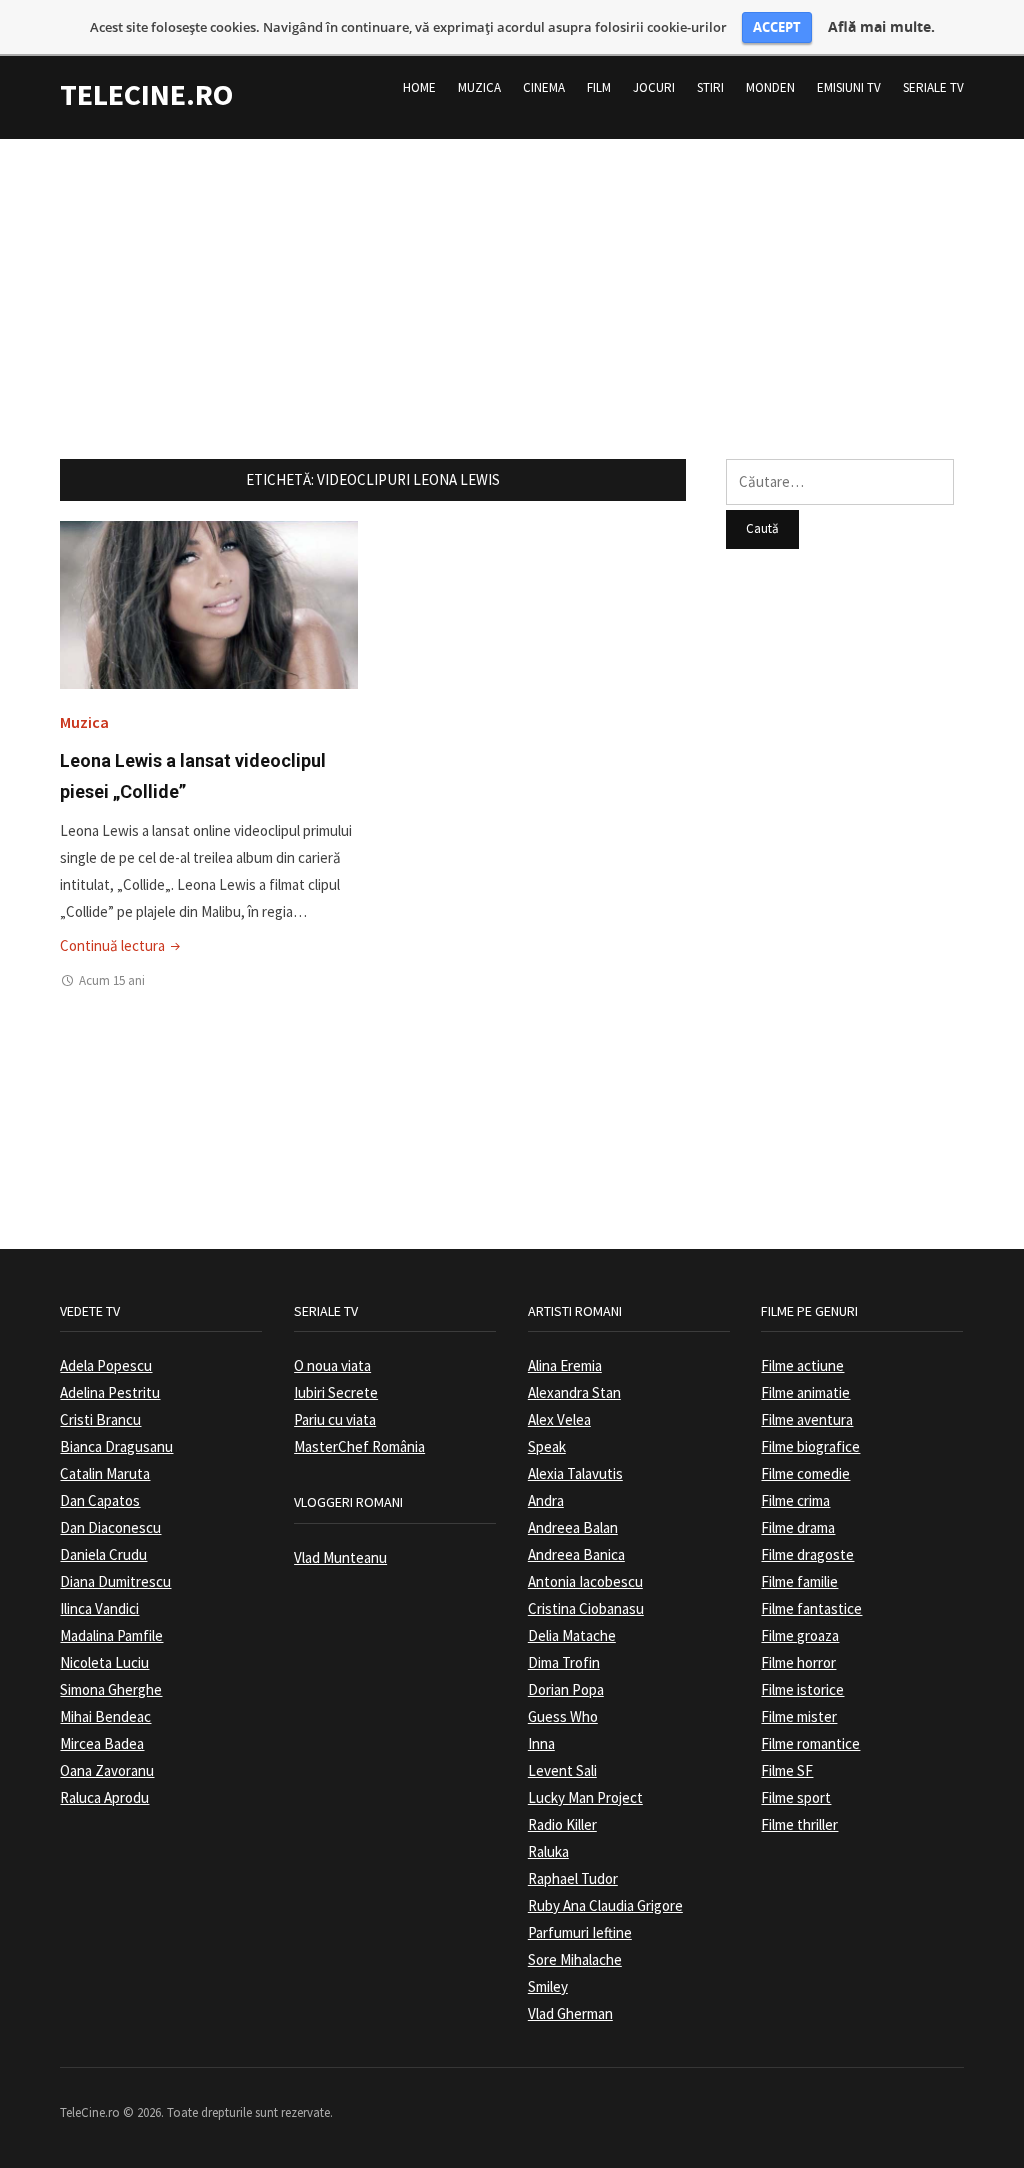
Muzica (479, 87)
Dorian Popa (566, 1689)
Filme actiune (802, 1365)
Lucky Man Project (585, 1797)
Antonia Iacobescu (585, 1581)
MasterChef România (359, 1446)
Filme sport (796, 1797)
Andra (546, 1500)
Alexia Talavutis (575, 1473)
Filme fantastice (811, 1608)
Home (419, 87)
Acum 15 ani (112, 980)
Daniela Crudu (103, 1554)
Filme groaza (800, 1635)
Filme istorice (802, 1689)
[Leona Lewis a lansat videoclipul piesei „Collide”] (208, 603)
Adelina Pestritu (110, 1392)
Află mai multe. (881, 27)
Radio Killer (562, 1824)
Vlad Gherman (570, 2013)
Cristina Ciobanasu (586, 1608)
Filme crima (795, 1500)
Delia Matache (572, 1635)
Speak (547, 1446)
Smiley (548, 1986)
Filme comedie (805, 1473)
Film (599, 87)
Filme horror (798, 1662)
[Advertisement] (512, 279)
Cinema (544, 87)
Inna (541, 1743)
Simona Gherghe (111, 1689)
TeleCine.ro (146, 94)
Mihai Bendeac (105, 1716)
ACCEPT (777, 27)
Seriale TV (933, 87)
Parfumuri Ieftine (580, 1932)
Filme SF (787, 1770)
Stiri (710, 87)
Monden (770, 87)
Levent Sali (562, 1770)
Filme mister (799, 1716)
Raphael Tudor (573, 1878)
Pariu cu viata (335, 1419)
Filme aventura (807, 1419)
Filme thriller (799, 1824)
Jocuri (654, 87)
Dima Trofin (564, 1662)
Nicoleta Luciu (104, 1662)
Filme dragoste (807, 1554)
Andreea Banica (576, 1554)
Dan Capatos (100, 1500)
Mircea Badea (102, 1743)
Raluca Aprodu (104, 1797)
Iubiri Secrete (336, 1392)
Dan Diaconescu (110, 1527)
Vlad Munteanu (340, 1557)
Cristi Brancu (100, 1419)
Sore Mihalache (575, 1959)
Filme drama (798, 1527)
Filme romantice (810, 1743)
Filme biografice (810, 1446)
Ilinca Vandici (99, 1608)
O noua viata (332, 1365)
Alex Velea (559, 1419)
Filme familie (799, 1581)
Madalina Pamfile (111, 1635)
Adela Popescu (106, 1365)
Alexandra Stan (574, 1392)
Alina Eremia (565, 1365)
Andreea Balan (573, 1527)
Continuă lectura (122, 945)
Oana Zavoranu (107, 1770)
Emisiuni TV (849, 87)
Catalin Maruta (105, 1473)
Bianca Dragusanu (116, 1446)
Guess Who (563, 1716)
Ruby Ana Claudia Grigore (605, 1905)
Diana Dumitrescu (115, 1581)
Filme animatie (805, 1392)
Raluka (548, 1851)
